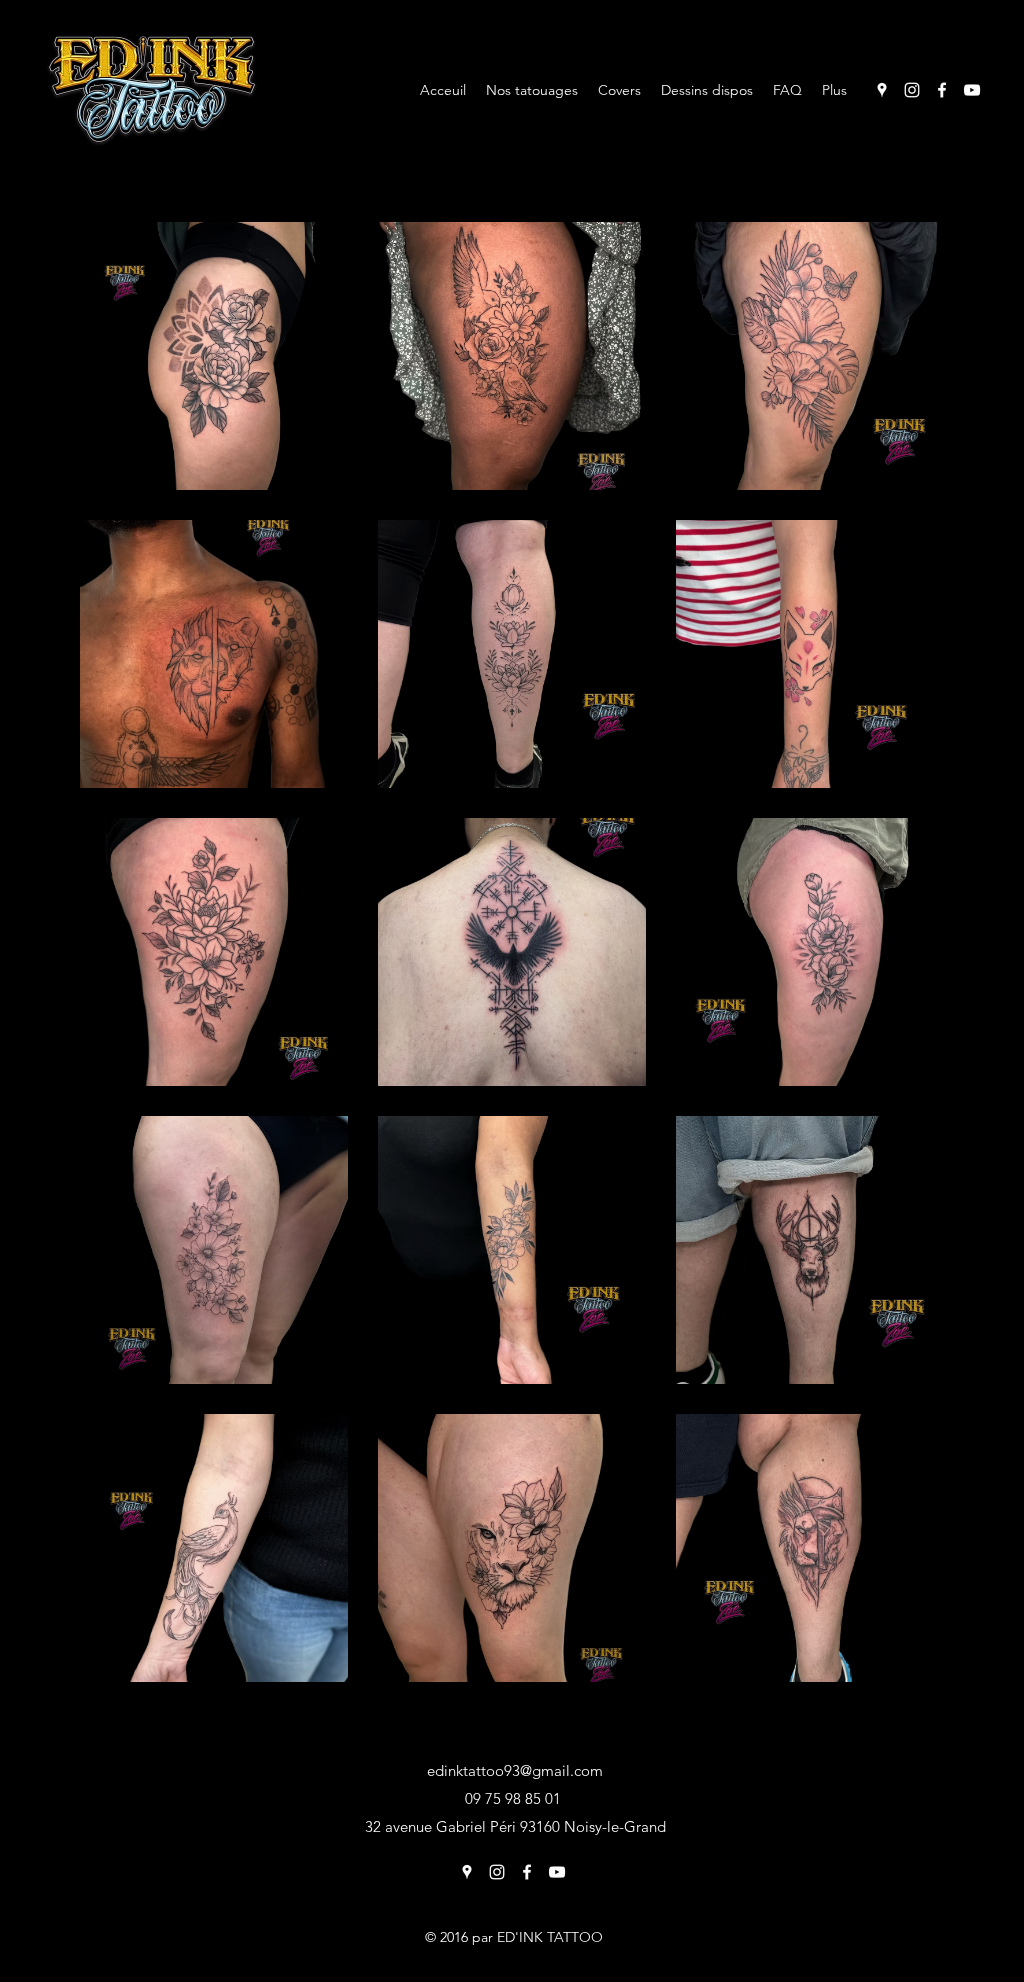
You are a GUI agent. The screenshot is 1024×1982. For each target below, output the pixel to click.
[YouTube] (972, 90)
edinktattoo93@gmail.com (515, 1770)
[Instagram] (912, 90)
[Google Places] (882, 90)
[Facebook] (942, 90)
